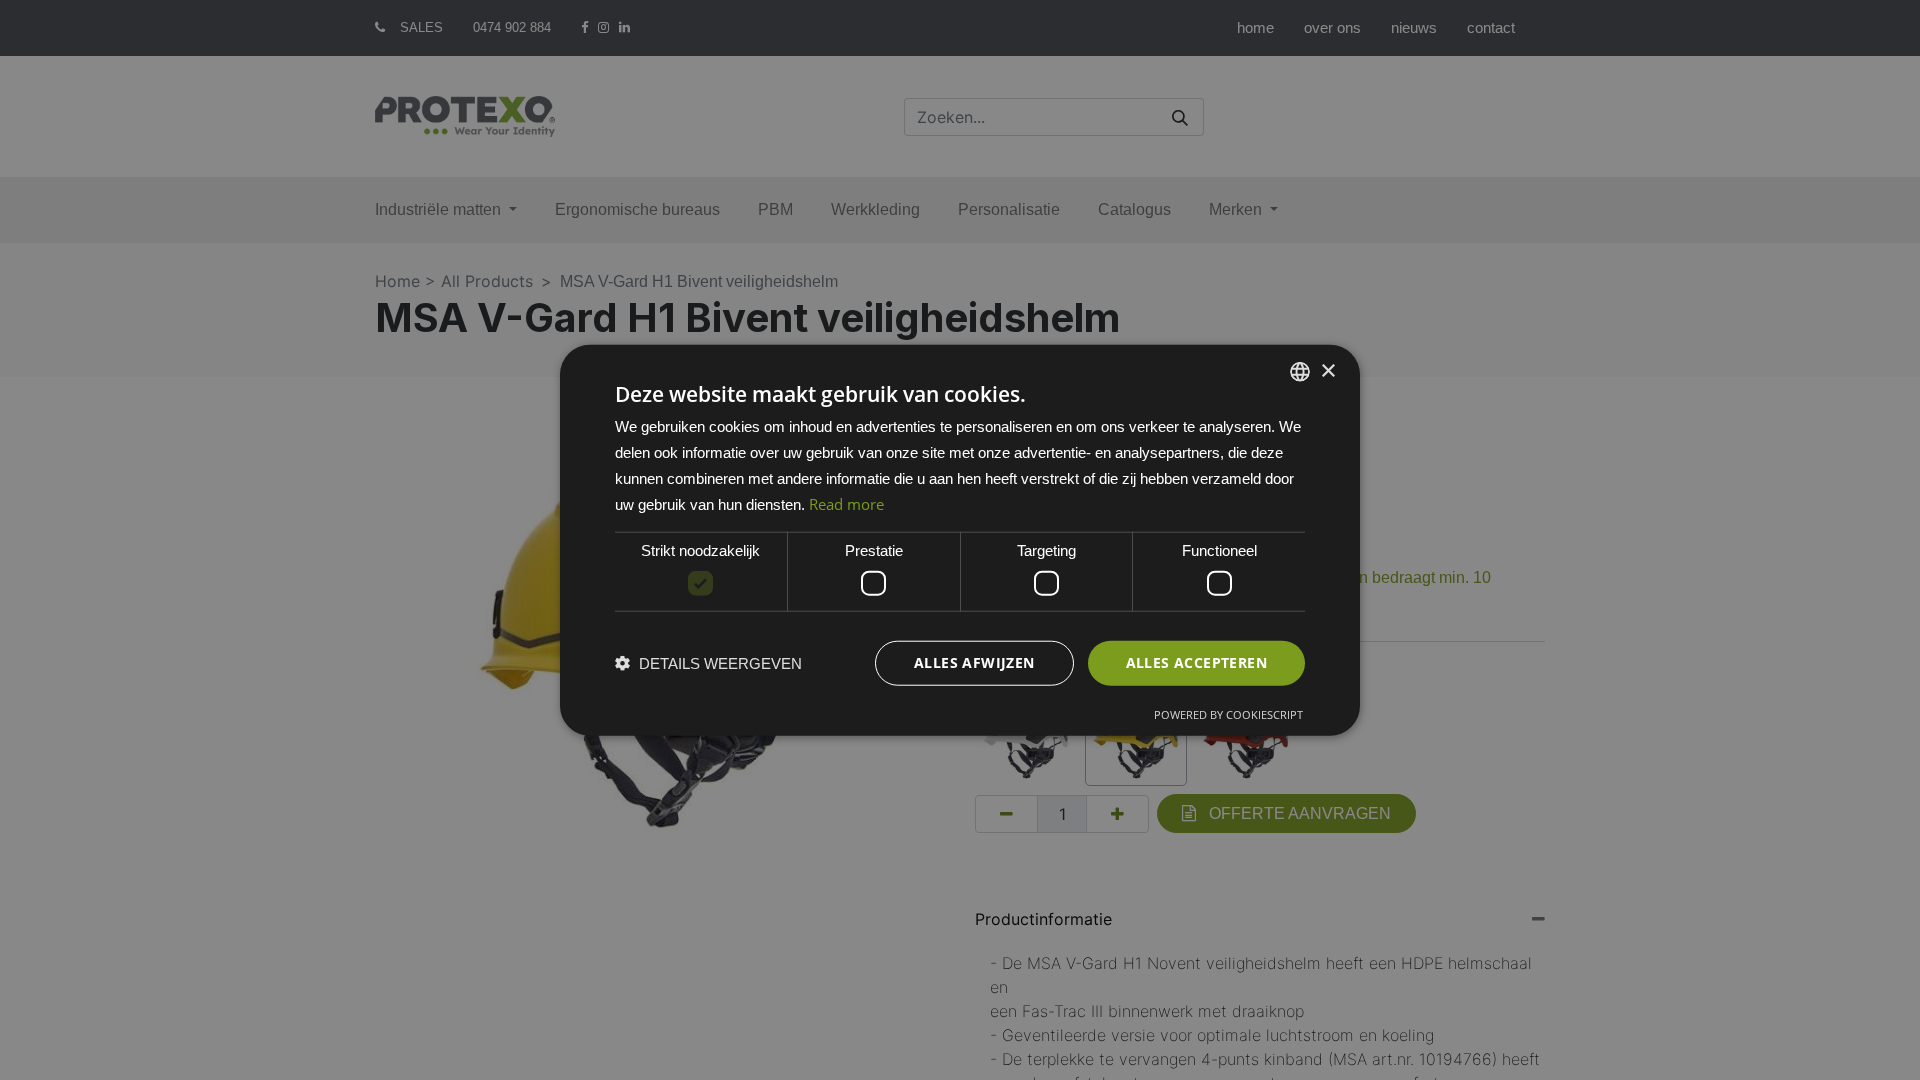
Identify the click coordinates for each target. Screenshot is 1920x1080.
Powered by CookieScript (1228, 713)
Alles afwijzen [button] (974, 662)
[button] (708, 662)
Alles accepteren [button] (1196, 662)
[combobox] (1300, 372)
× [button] (1327, 370)
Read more (846, 503)
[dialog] (960, 540)
